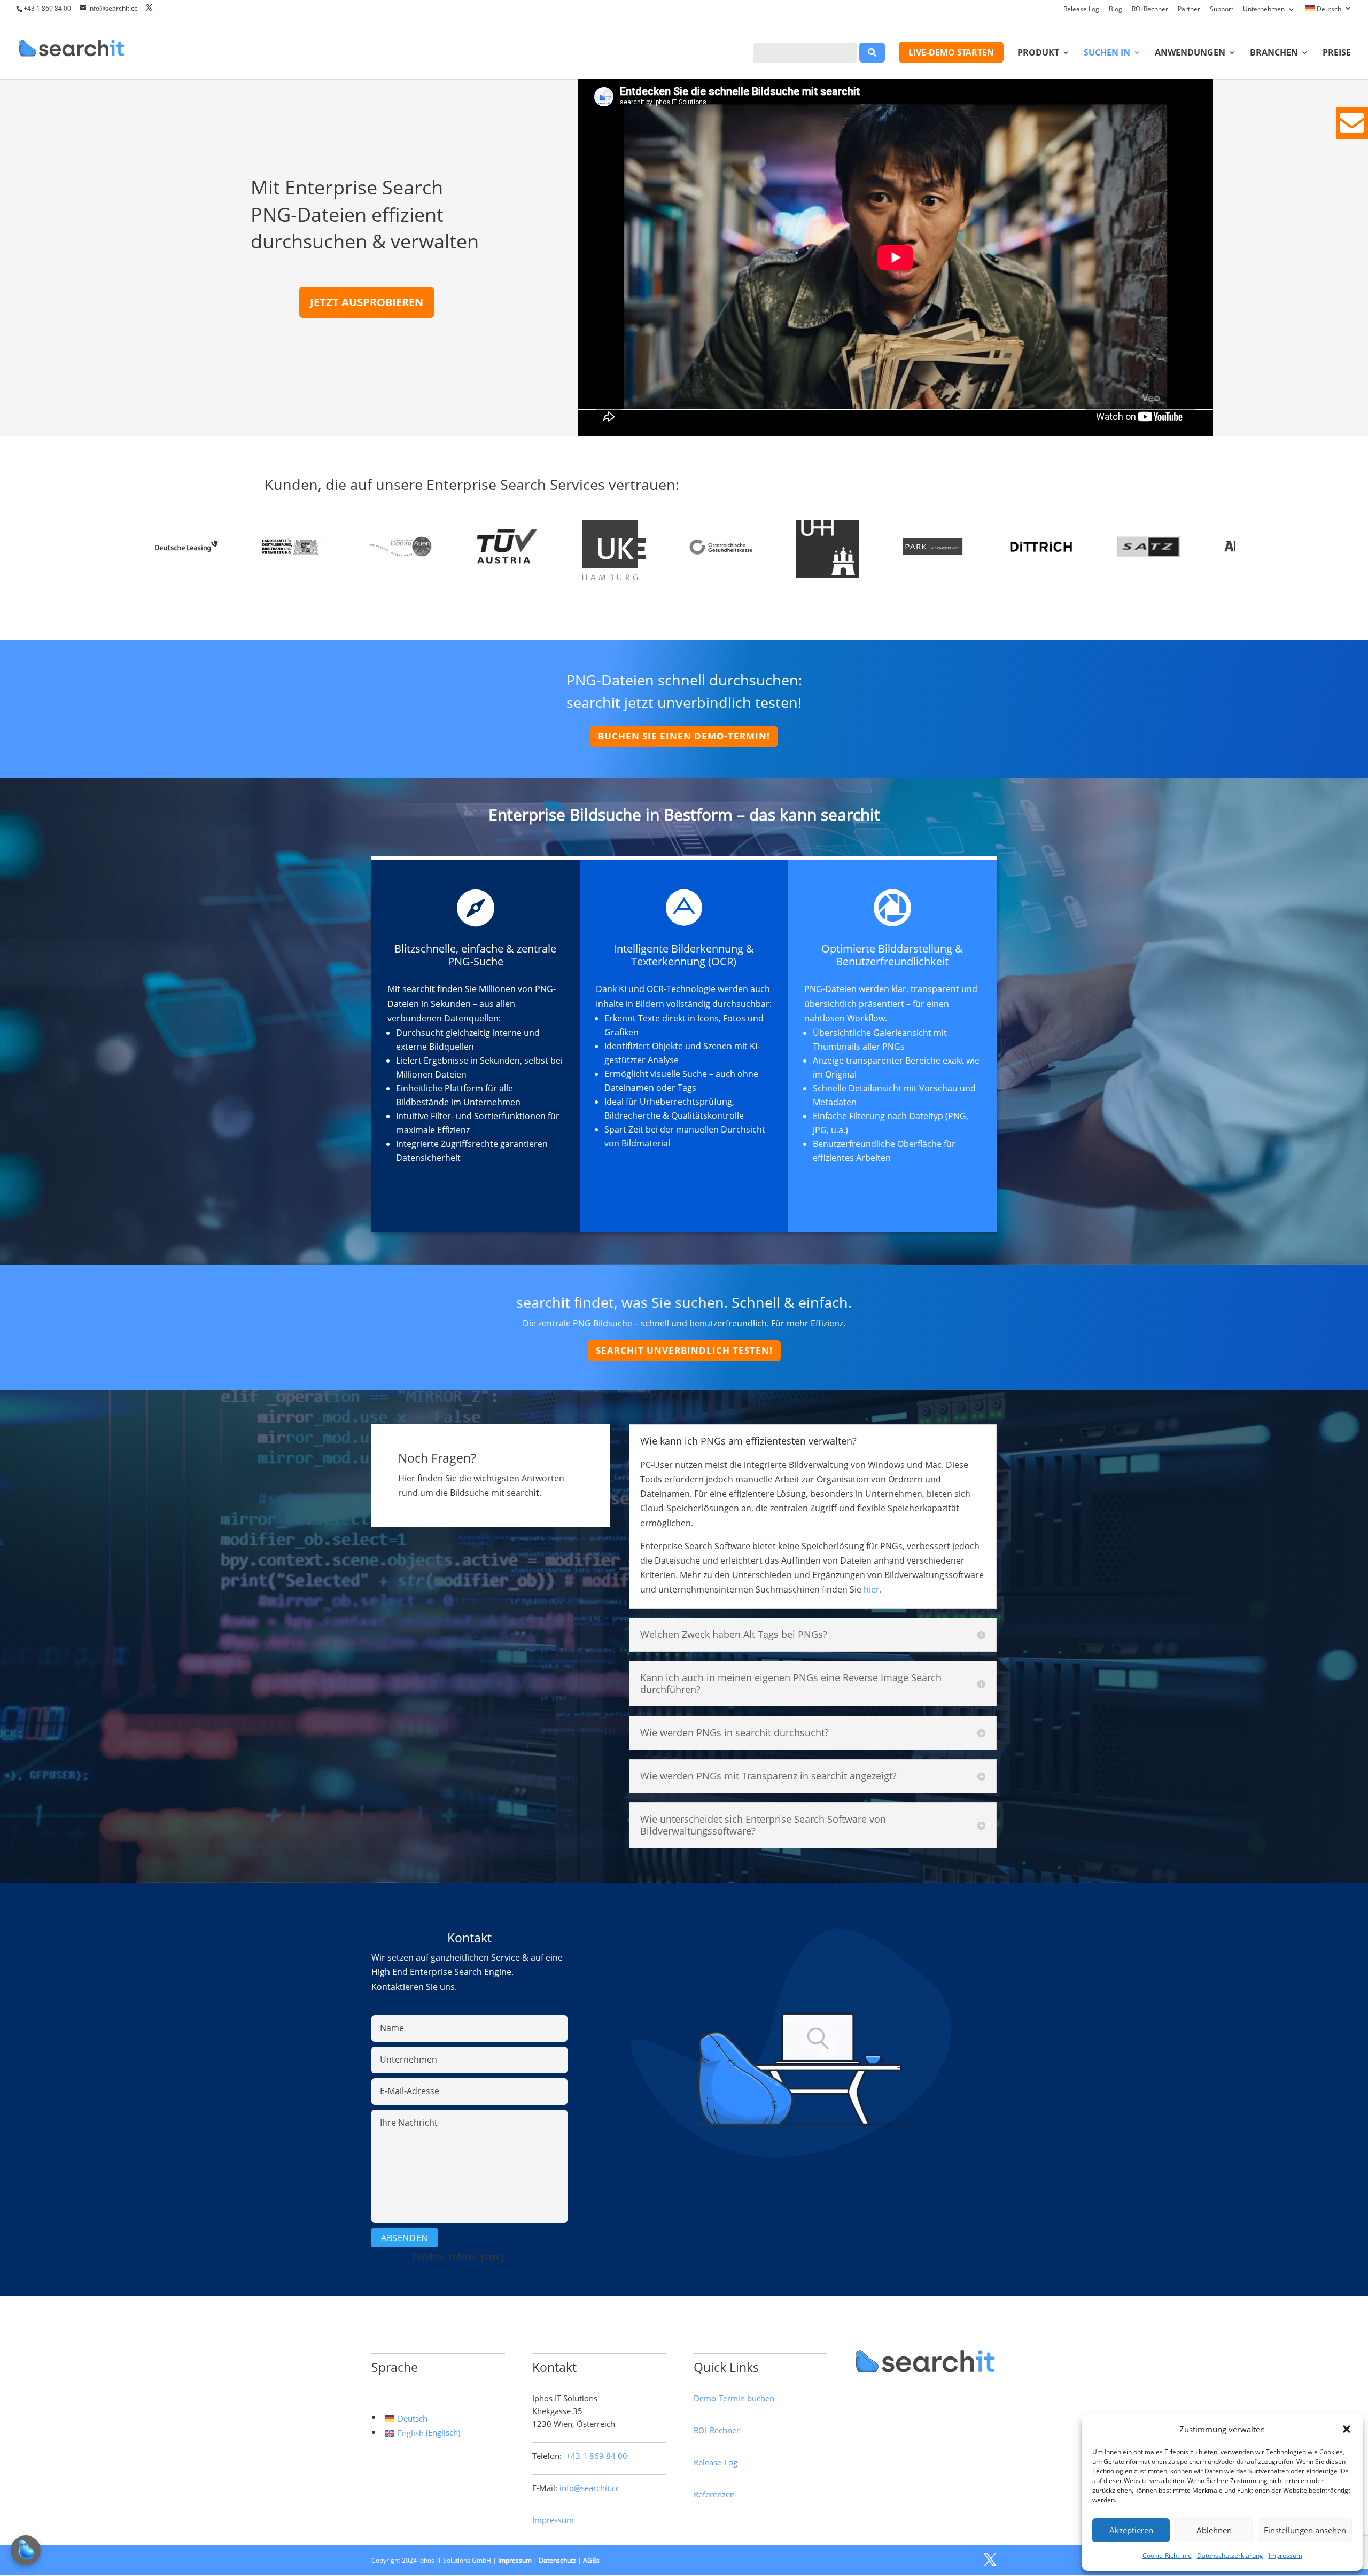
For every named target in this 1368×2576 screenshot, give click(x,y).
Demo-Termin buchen (734, 2398)
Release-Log (716, 2462)
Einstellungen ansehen (1305, 2530)
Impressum (1285, 2555)
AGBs (591, 2560)
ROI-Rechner (717, 2430)
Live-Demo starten (951, 52)
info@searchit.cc (589, 2488)
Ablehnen (1214, 2530)
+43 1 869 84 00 (47, 8)
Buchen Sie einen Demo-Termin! (684, 736)
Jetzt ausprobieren (367, 302)
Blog (1116, 10)
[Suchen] (872, 53)
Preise (1337, 53)
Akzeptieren (1131, 2530)
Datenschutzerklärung (1230, 2555)
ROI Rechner (1150, 10)
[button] (1347, 2429)
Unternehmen (1264, 10)
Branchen (1274, 53)
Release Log (1081, 10)
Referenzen (714, 2494)
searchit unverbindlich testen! (684, 1350)
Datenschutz (557, 2560)
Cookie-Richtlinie (1167, 2555)
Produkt (1038, 53)
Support (1222, 10)
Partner (1189, 10)
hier (872, 1589)
